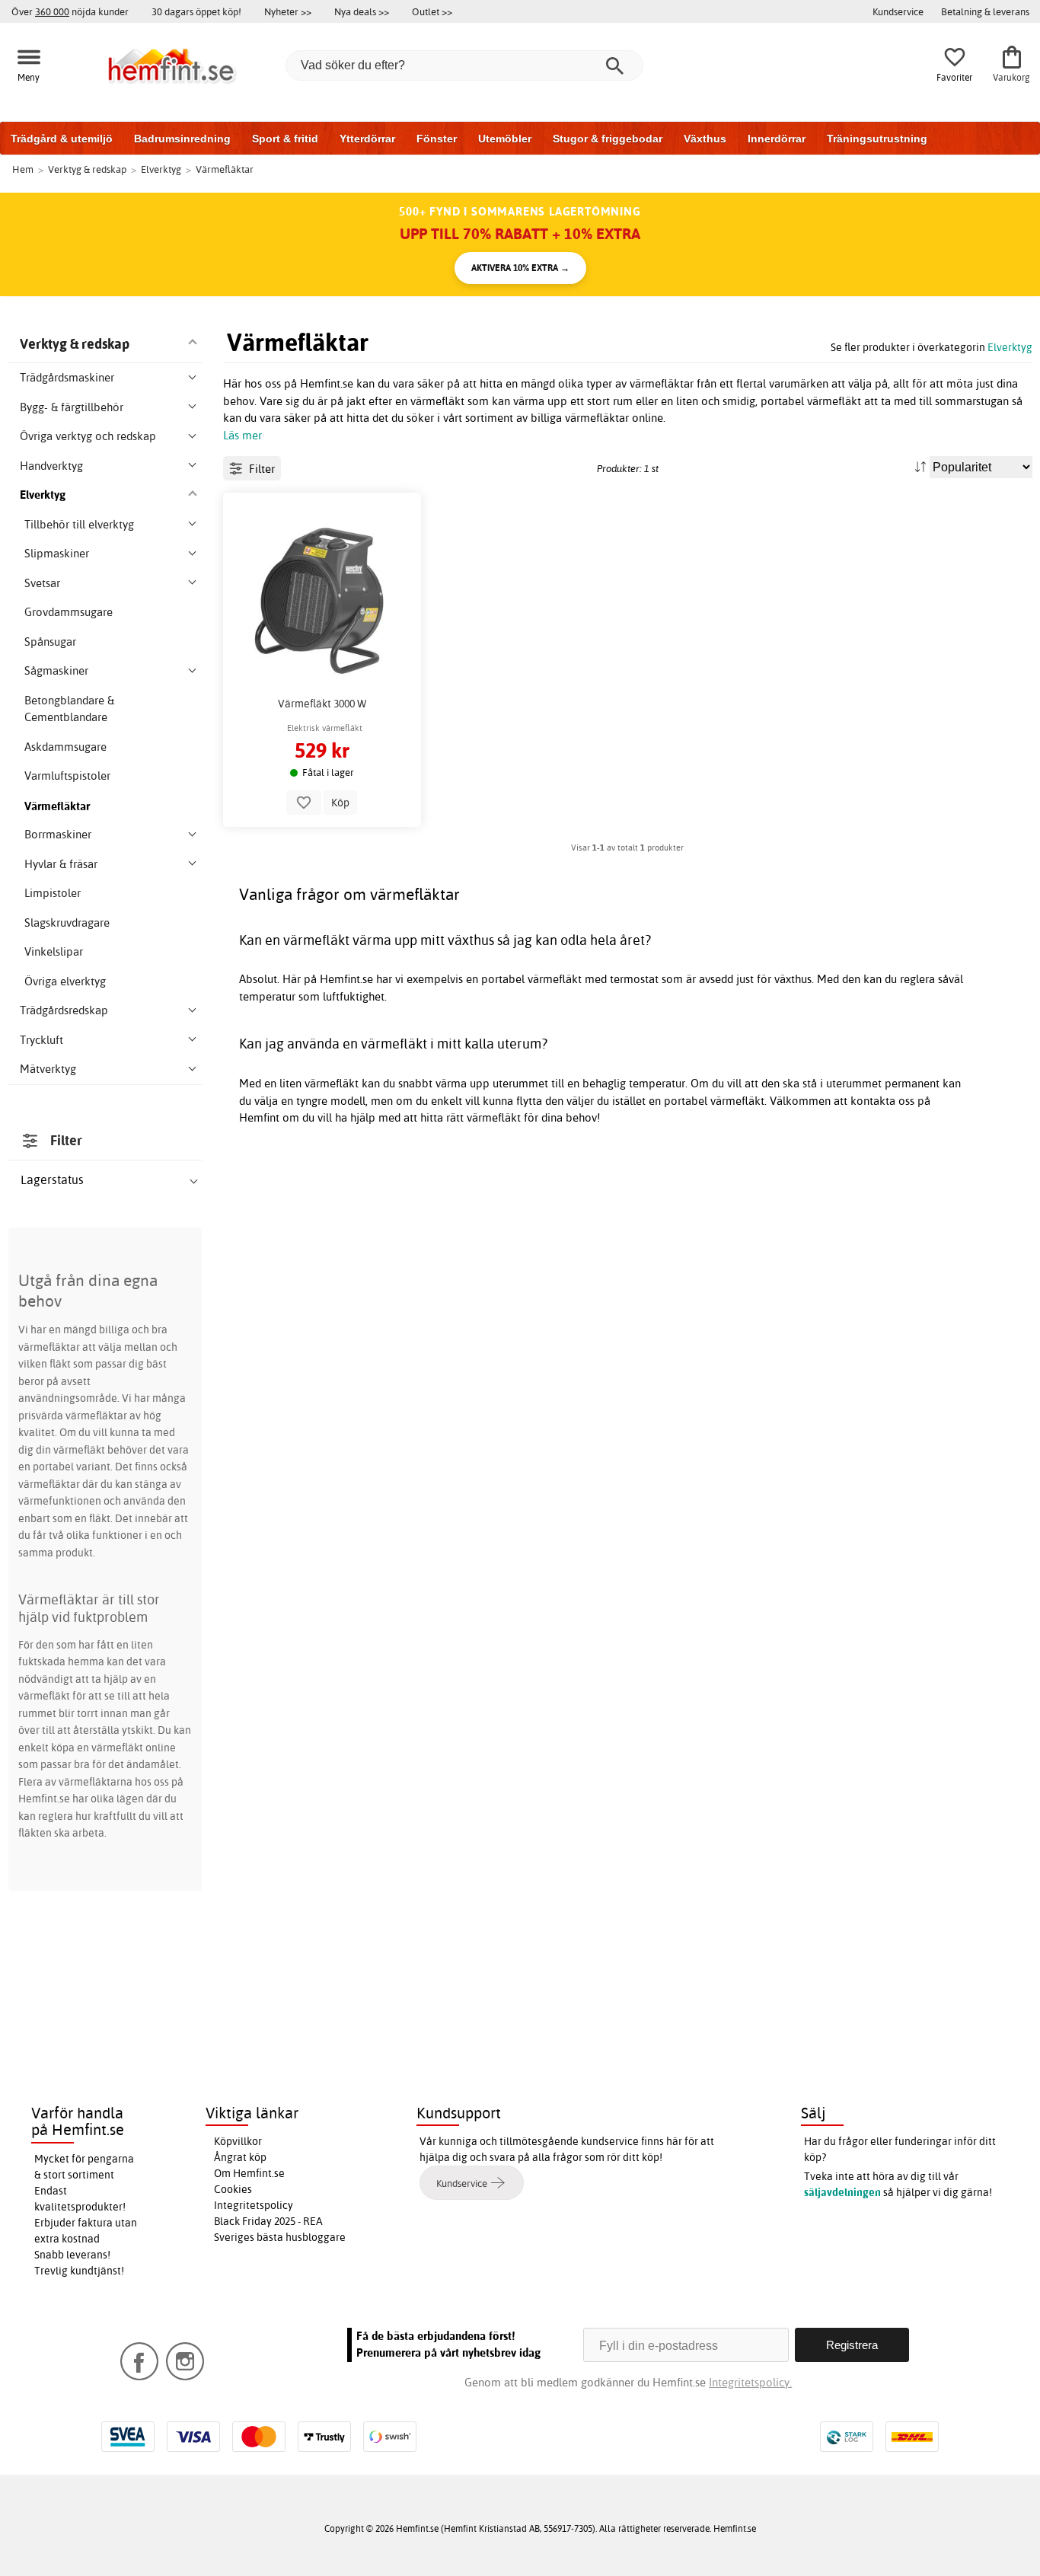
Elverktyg (1010, 347)
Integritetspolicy (254, 2205)
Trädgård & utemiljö (62, 139)
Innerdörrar (777, 139)
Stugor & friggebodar (608, 139)
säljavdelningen (842, 2192)
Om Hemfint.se (249, 2173)
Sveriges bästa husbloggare (280, 2237)
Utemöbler (505, 139)
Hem (23, 169)
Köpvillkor (238, 2141)
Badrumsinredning (182, 139)
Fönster (437, 139)
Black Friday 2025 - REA (268, 2221)
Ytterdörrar (367, 139)
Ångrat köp (240, 2157)
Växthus (705, 139)
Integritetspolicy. (750, 2382)
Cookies (233, 2189)
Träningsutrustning (877, 139)
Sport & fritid (285, 139)
